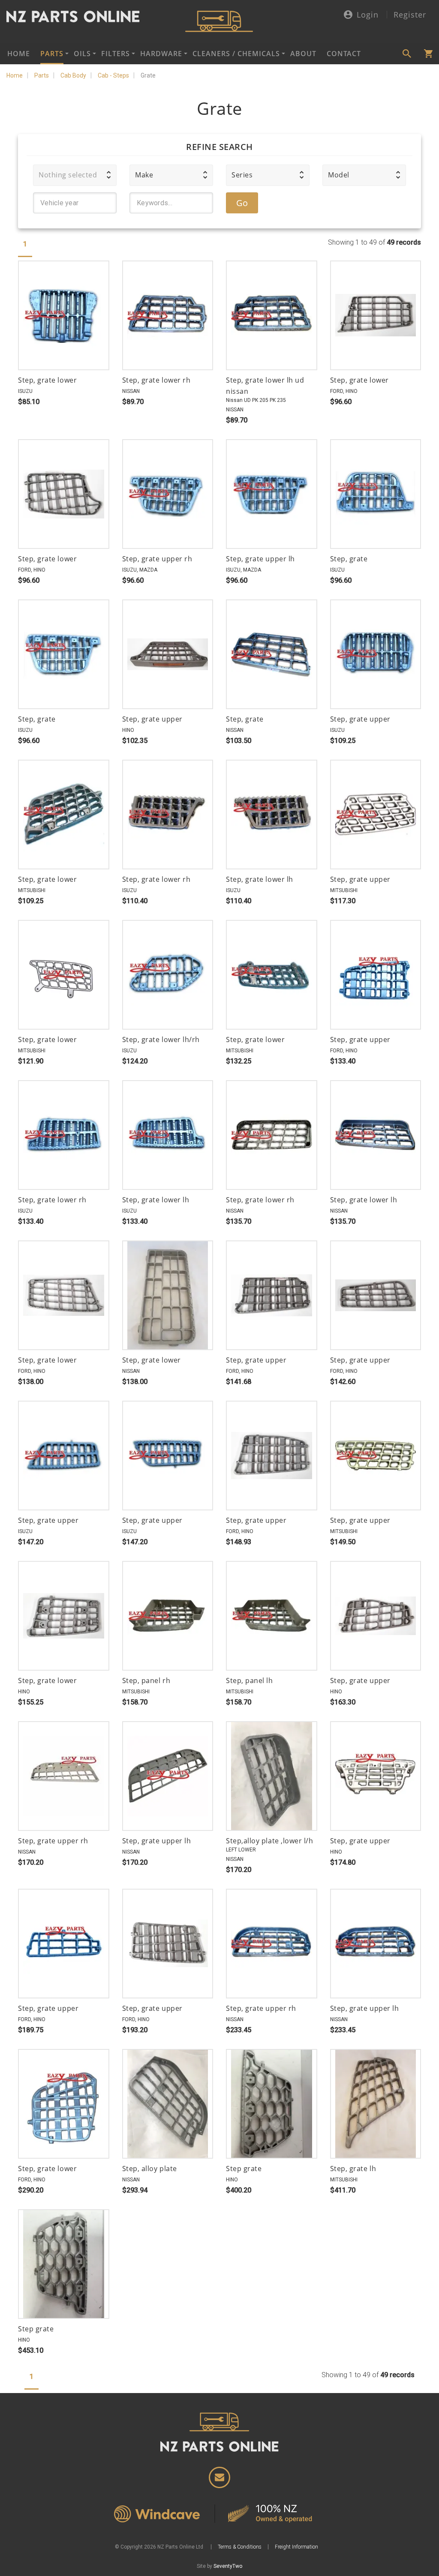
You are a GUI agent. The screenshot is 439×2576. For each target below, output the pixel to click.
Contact (344, 54)
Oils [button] (82, 54)
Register (410, 15)
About (303, 54)
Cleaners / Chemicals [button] (236, 54)
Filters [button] (116, 54)
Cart (428, 54)
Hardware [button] (161, 54)
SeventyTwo (228, 2566)
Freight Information (296, 2547)
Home (19, 54)
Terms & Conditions (240, 2547)
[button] (75, 175)
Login (368, 15)
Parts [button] (52, 54)
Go (242, 203)
